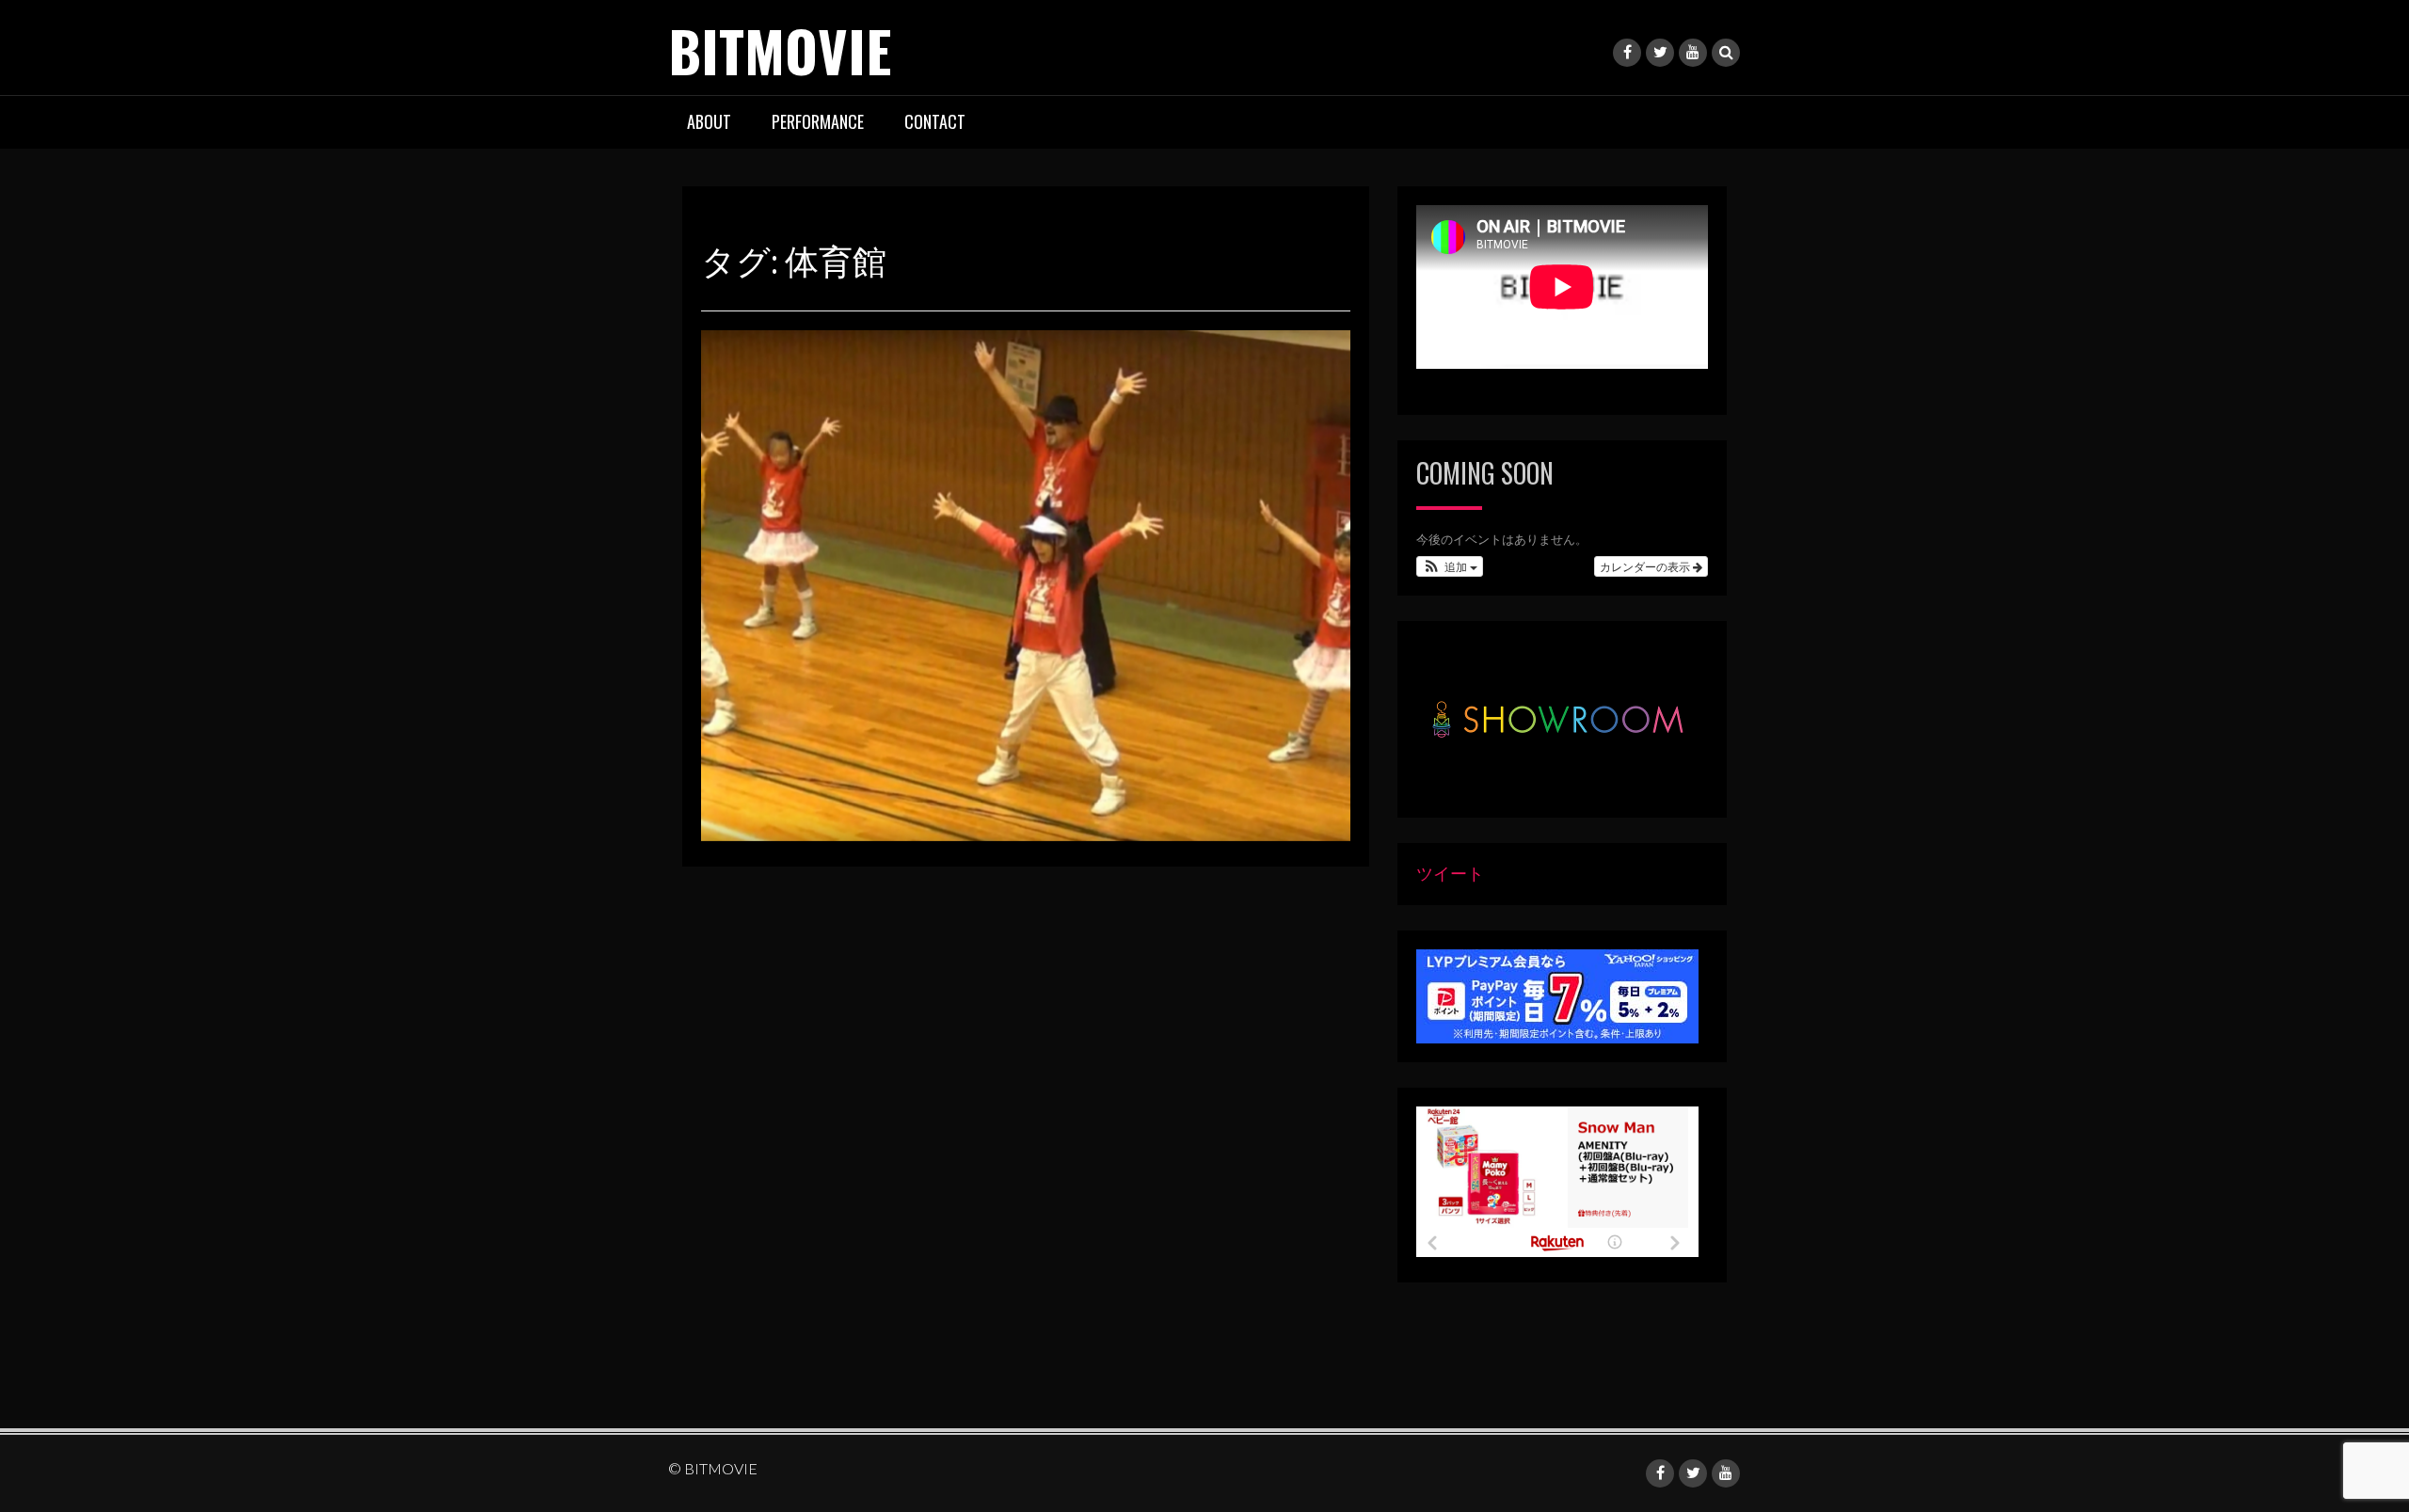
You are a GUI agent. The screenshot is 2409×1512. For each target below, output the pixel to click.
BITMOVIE (780, 49)
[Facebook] (1627, 53)
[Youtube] (1693, 53)
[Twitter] (1660, 53)
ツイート (1450, 873)
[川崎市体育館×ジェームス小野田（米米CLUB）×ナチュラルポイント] (1026, 583)
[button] (1450, 566)
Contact (935, 121)
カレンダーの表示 (1646, 566)
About (709, 121)
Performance (818, 121)
